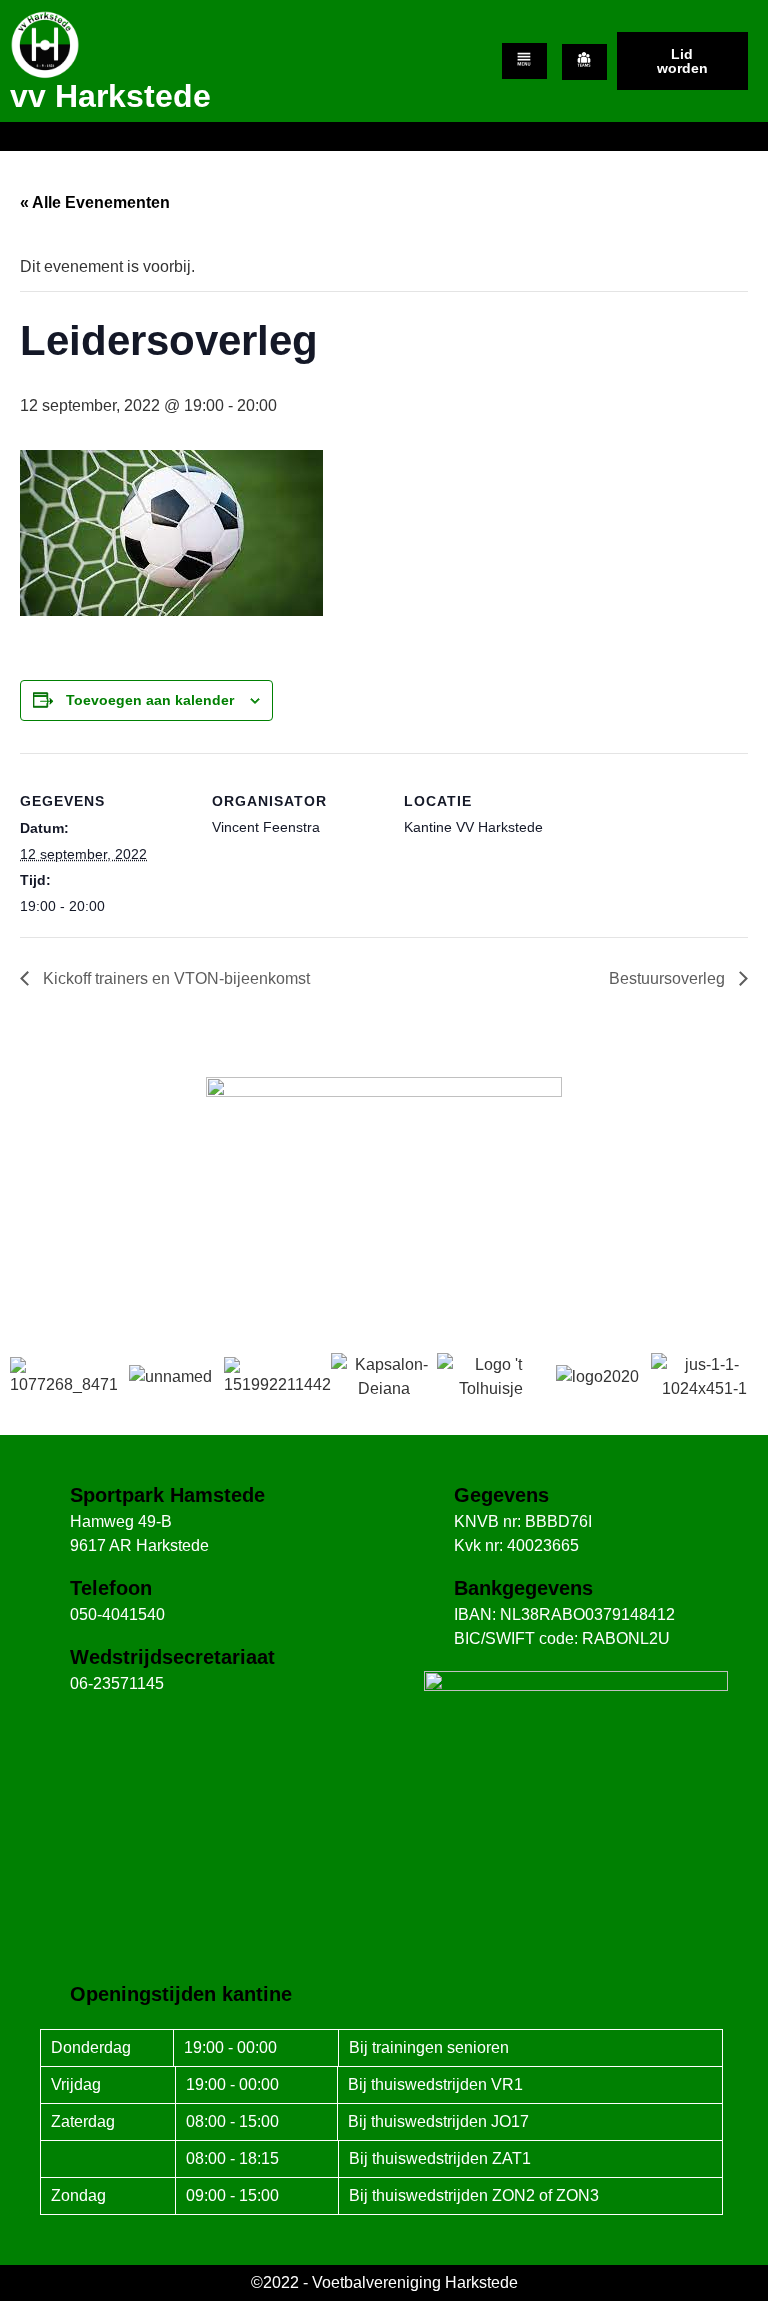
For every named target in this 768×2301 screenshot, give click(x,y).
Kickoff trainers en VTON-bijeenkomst (174, 978)
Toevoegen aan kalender (150, 700)
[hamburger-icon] (524, 61)
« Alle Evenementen (95, 202)
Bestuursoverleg (669, 978)
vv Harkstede (110, 96)
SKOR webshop (384, 1255)
